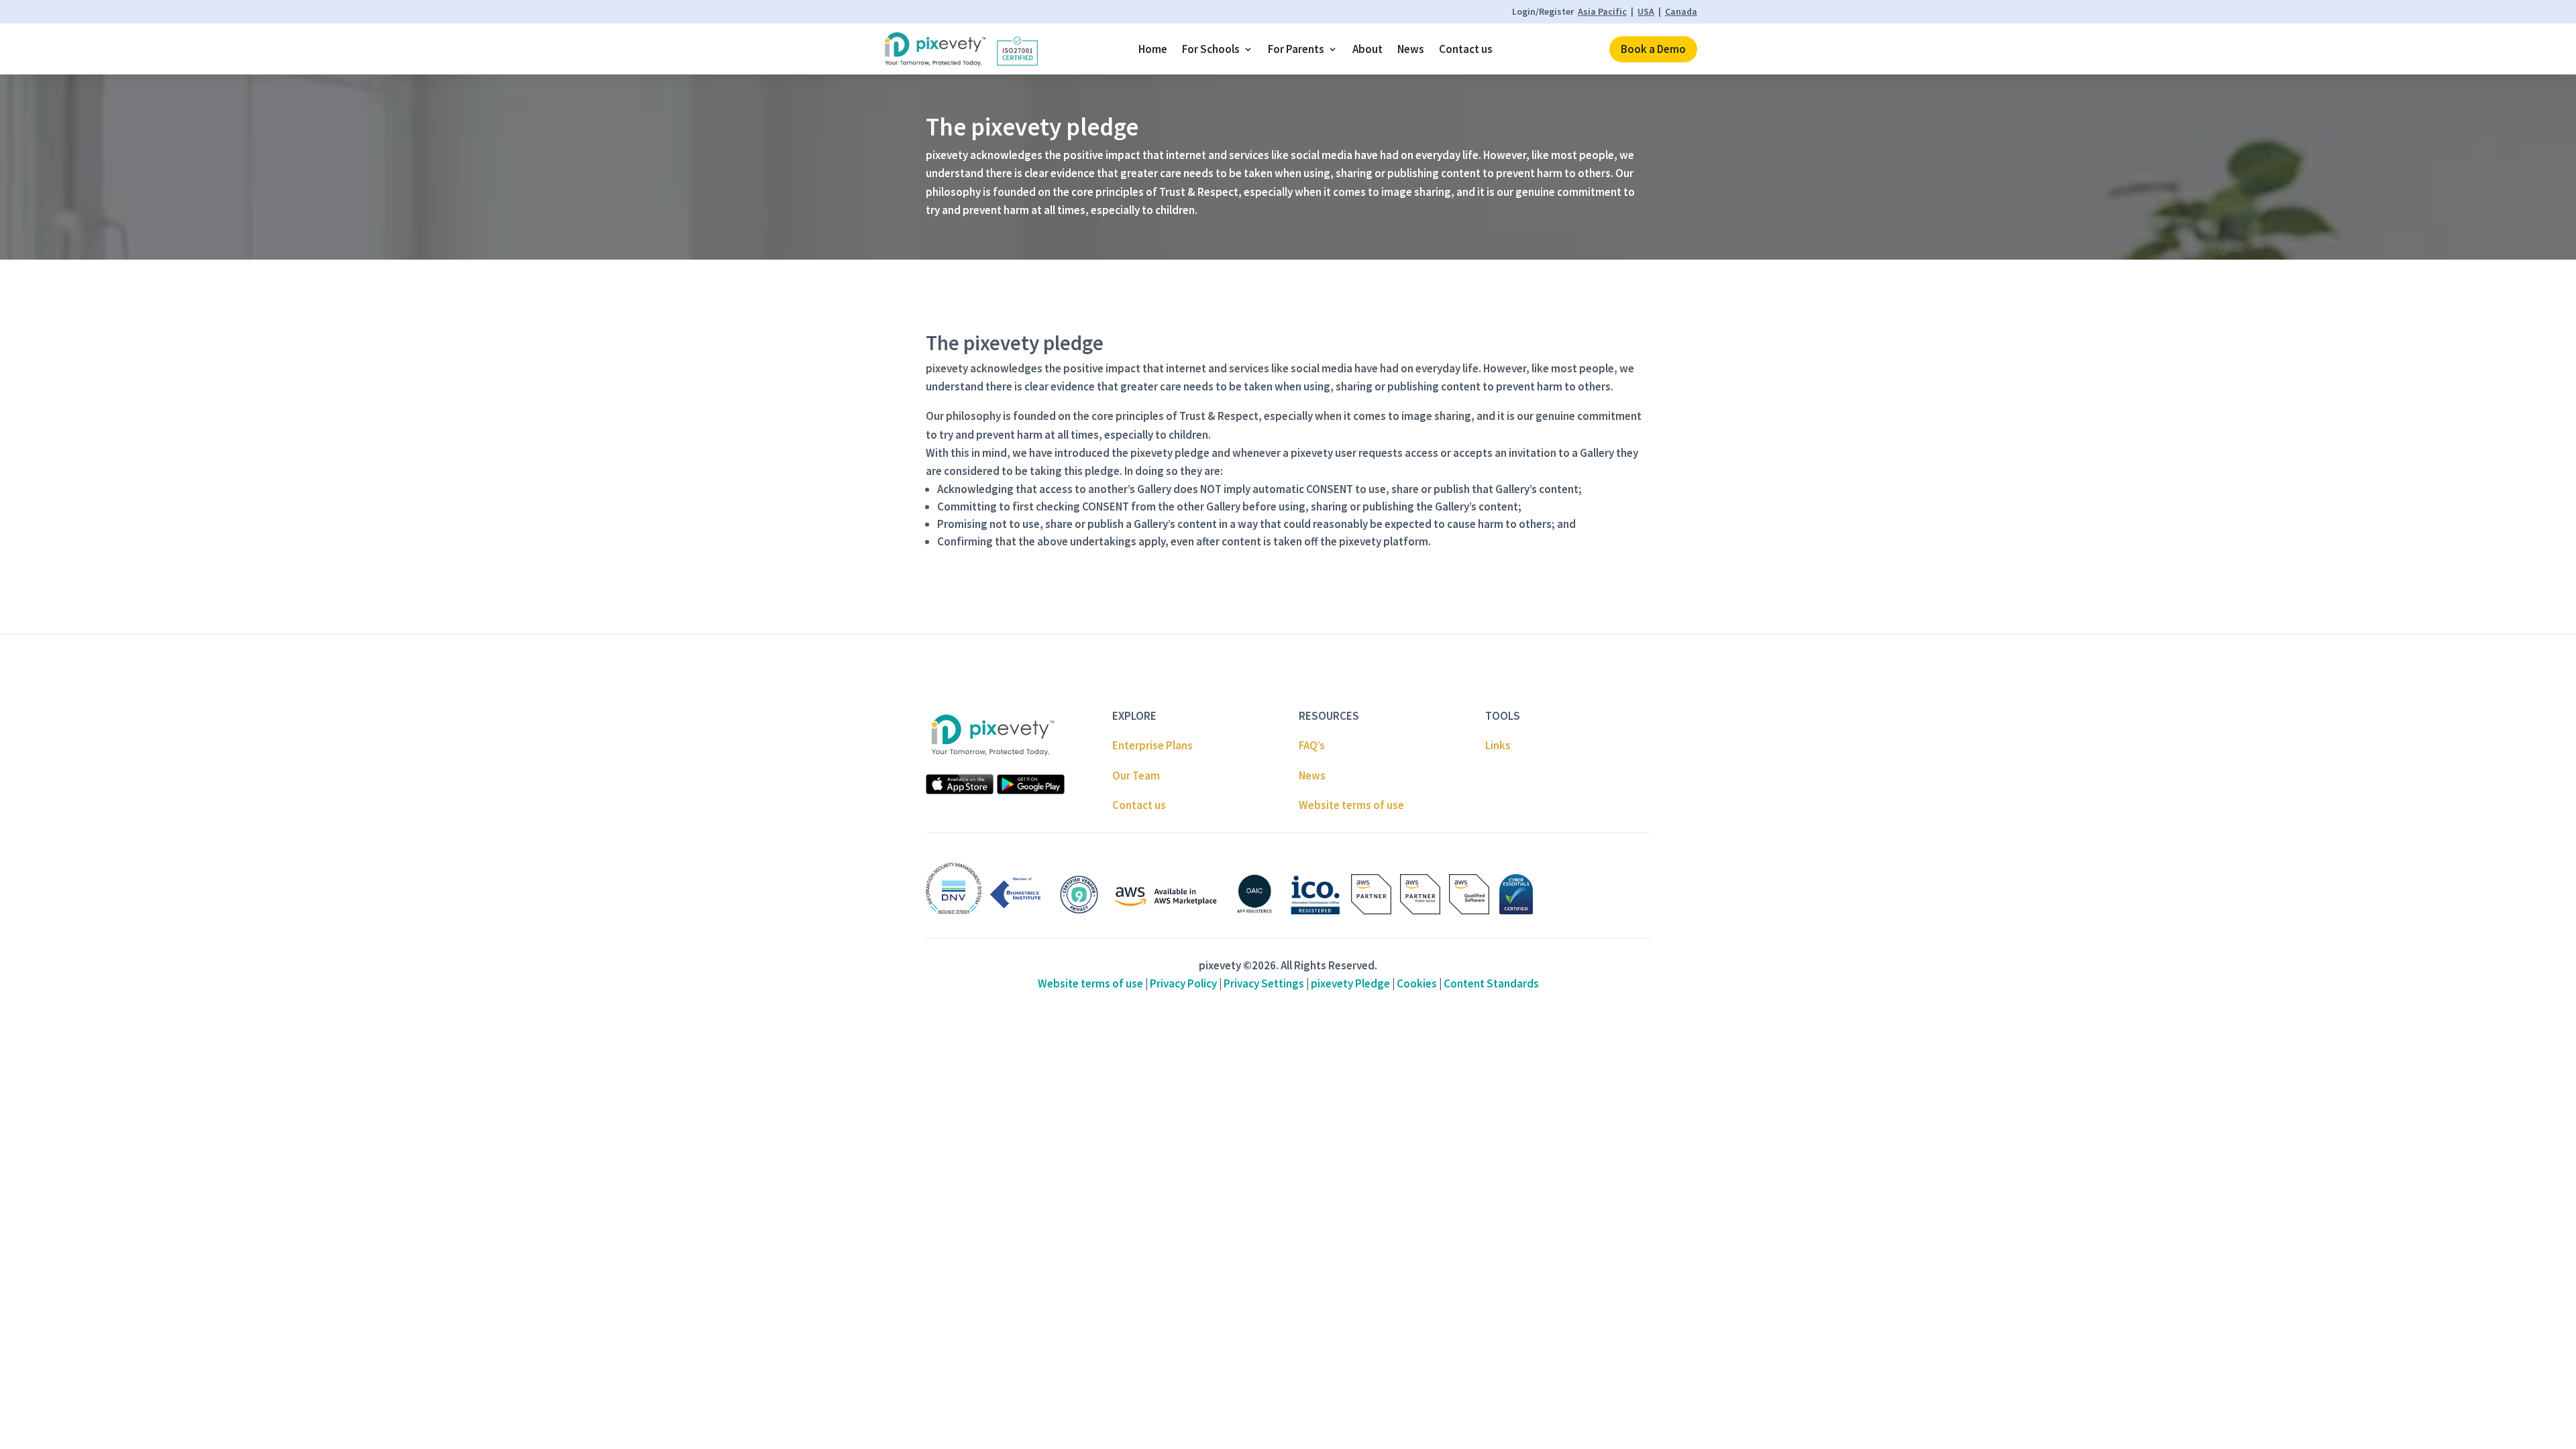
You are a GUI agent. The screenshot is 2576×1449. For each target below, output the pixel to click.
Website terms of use (1351, 805)
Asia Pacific (1602, 11)
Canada (1681, 11)
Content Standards (1491, 983)
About (1367, 49)
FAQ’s (1312, 745)
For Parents (1296, 49)
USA (1646, 11)
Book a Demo (1653, 49)
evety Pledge (1350, 983)
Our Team (1136, 775)
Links (1498, 745)
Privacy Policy (1183, 983)
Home (1153, 49)
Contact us (1466, 49)
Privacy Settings (1264, 983)
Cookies (1417, 983)
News (1411, 49)
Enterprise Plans (1152, 745)
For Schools (1211, 49)
